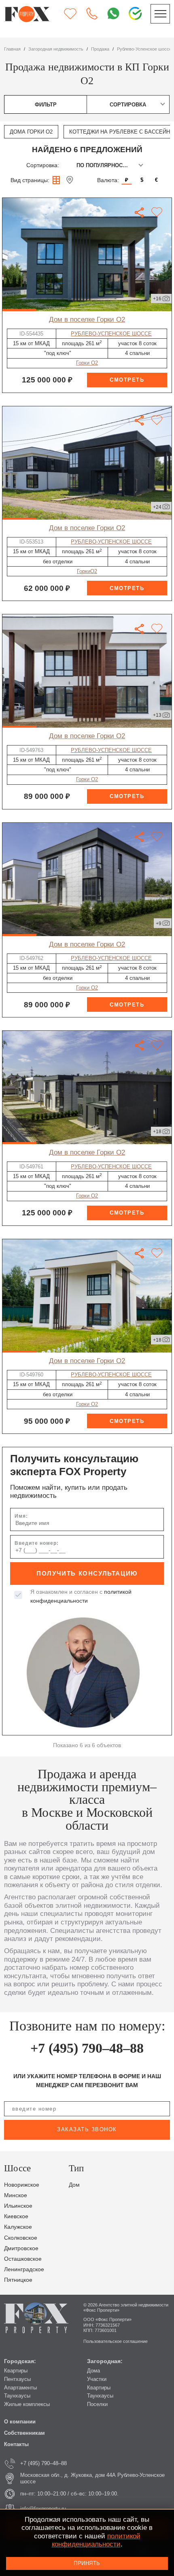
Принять (87, 2563)
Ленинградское (24, 2269)
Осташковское (23, 2259)
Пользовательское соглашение (116, 2341)
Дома (93, 2371)
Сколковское (21, 2238)
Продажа (100, 49)
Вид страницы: (30, 180)
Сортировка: (43, 165)
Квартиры (16, 2371)
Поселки (97, 2404)
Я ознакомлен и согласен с (81, 1596)
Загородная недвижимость (56, 49)
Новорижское (22, 2185)
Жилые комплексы (27, 2404)
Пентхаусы (17, 2379)
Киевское (16, 2216)
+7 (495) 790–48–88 (87, 2048)
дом (74, 2185)
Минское (16, 2195)
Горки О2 (87, 363)
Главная (12, 49)
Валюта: (108, 180)
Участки (97, 2379)
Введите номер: (37, 1543)
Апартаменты (20, 2388)
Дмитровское (21, 2248)
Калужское (18, 2227)
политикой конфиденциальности (96, 2540)
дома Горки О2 (31, 132)
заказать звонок (87, 2129)
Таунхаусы (17, 2396)
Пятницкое (18, 2280)
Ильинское (18, 2206)
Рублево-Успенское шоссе (144, 49)
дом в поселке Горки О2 (87, 320)
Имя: (21, 1516)
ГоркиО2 (87, 571)
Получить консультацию (87, 1573)
